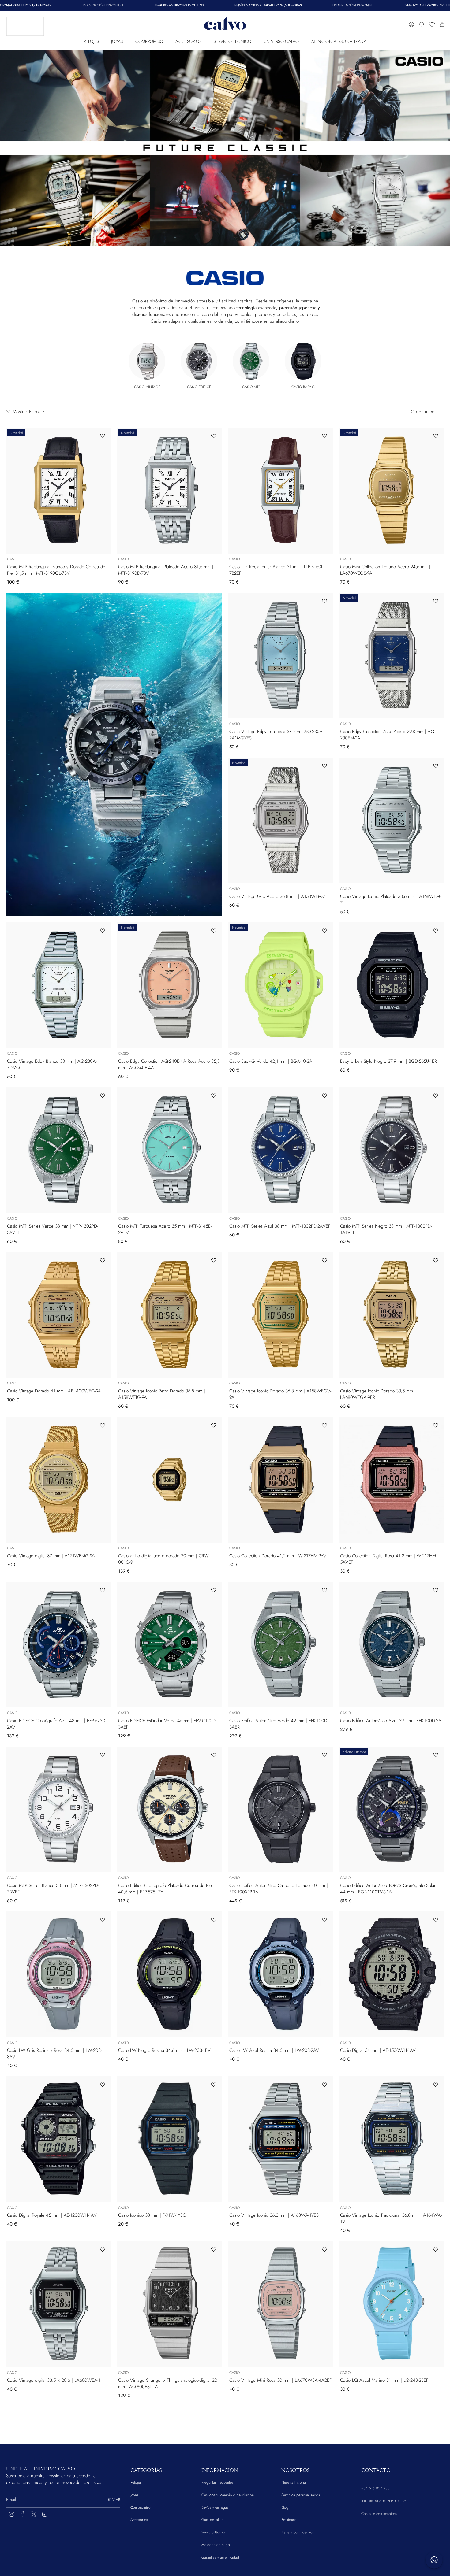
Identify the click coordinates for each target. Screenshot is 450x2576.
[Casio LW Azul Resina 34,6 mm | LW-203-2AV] (281, 1974)
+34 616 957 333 (375, 2488)
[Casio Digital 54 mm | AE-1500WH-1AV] (391, 1974)
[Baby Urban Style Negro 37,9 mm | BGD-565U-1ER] (391, 985)
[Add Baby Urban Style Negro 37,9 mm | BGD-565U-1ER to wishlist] (436, 931)
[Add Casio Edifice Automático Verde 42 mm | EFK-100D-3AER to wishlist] (324, 1590)
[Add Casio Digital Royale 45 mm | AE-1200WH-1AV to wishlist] (103, 2085)
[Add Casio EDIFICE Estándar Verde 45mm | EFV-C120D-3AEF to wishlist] (214, 1590)
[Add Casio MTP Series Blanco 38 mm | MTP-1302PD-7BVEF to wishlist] (103, 1755)
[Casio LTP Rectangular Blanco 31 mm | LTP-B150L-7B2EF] (281, 490)
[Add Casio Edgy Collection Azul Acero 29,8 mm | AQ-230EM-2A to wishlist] (436, 601)
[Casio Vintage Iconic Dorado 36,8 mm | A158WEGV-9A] (281, 1315)
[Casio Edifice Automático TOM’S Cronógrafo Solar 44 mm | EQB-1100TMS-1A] (391, 1809)
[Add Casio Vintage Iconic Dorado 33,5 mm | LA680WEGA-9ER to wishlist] (436, 1260)
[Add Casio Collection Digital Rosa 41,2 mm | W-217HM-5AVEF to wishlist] (436, 1425)
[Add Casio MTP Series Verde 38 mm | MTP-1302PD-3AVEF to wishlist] (103, 1095)
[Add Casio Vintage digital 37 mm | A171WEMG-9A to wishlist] (103, 1425)
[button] (91, 40)
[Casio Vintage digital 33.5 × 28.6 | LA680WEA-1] (58, 2304)
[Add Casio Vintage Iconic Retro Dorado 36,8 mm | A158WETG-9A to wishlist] (214, 1260)
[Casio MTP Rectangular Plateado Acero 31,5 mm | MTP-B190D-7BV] (169, 490)
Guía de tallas (212, 2520)
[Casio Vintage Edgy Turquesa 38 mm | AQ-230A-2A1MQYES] (281, 656)
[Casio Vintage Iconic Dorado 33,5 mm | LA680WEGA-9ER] (391, 1315)
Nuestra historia (294, 2482)
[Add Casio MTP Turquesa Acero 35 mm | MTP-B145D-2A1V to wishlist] (214, 1095)
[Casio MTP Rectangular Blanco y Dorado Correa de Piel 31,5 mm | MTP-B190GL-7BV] (58, 490)
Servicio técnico (214, 2532)
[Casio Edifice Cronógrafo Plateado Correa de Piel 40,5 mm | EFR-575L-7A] (169, 1809)
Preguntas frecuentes (217, 2482)
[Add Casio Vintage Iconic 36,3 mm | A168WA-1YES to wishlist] (324, 2085)
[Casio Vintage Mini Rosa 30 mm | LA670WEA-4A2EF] (281, 2304)
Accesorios (139, 2520)
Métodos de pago (216, 2545)
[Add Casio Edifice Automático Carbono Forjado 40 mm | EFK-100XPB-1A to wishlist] (324, 1755)
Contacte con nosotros (379, 2514)
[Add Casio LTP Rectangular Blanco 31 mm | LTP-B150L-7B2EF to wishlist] (324, 436)
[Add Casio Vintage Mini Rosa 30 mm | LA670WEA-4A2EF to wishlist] (324, 2249)
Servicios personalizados (301, 2495)
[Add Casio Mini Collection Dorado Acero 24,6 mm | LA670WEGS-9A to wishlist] (436, 436)
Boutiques (289, 2520)
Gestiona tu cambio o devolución (228, 2495)
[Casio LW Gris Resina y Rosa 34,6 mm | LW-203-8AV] (58, 1974)
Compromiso (141, 2507)
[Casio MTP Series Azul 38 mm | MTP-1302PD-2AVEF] (281, 1150)
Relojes (136, 2482)
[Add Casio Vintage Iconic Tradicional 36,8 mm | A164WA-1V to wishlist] (436, 2085)
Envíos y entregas (215, 2507)
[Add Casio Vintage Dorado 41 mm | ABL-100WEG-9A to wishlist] (103, 1260)
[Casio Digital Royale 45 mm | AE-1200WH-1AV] (58, 2139)
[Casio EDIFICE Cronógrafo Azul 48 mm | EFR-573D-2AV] (58, 1645)
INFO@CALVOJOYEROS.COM (384, 2501)
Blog (285, 2507)
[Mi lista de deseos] (432, 24)
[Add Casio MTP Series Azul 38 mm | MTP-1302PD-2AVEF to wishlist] (324, 1095)
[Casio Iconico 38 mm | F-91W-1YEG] (169, 2139)
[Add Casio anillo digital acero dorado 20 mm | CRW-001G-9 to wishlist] (214, 1425)
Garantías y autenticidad (220, 2557)
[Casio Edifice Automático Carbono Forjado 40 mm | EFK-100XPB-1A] (281, 1809)
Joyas (134, 2495)
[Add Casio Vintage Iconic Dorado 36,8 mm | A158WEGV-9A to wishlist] (324, 1260)
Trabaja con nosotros (298, 2532)
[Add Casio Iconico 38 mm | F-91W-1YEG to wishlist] (214, 2085)
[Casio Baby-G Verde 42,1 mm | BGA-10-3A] (281, 985)
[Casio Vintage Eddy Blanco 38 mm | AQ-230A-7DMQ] (58, 985)
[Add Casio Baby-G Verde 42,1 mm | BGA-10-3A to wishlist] (324, 931)
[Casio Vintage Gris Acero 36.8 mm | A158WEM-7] (281, 820)
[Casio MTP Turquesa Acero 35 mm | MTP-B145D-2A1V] (169, 1150)
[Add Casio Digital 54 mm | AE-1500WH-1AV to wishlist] (436, 1920)
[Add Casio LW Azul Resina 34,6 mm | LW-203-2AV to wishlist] (324, 1920)
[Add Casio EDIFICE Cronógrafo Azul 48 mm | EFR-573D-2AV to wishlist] (103, 1590)
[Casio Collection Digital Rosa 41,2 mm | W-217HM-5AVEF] (391, 1480)
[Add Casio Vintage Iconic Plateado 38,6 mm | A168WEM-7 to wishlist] (436, 766)
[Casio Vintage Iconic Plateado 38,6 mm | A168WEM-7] (391, 820)
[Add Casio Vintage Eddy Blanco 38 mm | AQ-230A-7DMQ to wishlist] (103, 931)
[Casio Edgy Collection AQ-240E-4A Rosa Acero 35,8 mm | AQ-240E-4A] (169, 985)
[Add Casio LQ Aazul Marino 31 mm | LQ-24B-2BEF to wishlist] (436, 2249)
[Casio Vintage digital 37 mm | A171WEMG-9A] (58, 1480)
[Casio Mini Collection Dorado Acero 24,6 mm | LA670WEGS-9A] (391, 490)
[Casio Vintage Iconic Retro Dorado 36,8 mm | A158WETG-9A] (169, 1315)
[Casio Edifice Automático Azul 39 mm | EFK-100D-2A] (391, 1645)
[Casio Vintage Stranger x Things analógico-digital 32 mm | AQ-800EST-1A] (169, 2304)
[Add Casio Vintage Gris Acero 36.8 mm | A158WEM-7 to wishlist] (324, 766)
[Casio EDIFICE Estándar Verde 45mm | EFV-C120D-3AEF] (169, 1645)
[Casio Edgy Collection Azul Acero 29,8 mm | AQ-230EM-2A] (391, 656)
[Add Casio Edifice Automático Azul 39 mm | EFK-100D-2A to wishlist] (436, 1590)
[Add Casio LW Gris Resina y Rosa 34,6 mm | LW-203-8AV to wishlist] (103, 1920)
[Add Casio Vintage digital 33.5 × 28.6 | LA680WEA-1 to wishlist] (103, 2249)
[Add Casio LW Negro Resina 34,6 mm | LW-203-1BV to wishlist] (214, 1920)
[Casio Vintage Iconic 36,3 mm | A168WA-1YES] (281, 2139)
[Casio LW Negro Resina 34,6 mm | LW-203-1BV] (169, 1974)
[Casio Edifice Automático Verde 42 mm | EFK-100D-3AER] (281, 1645)
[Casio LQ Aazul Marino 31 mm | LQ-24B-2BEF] (391, 2304)
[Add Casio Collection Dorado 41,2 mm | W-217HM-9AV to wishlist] (324, 1425)
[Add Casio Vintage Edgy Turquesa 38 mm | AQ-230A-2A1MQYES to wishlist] (324, 601)
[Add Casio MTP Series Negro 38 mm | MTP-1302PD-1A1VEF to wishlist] (436, 1095)
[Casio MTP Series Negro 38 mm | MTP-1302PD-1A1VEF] (391, 1150)
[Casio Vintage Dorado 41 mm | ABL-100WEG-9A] (58, 1315)
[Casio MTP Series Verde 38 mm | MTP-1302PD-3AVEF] (58, 1150)
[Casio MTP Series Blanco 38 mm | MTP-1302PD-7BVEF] (58, 1809)
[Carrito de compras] (442, 24)
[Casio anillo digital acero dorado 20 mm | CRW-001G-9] (169, 1480)
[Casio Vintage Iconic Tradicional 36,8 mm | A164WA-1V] (391, 2139)
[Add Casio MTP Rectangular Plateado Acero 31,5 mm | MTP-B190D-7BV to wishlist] (214, 436)
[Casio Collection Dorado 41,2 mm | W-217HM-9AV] (281, 1480)
